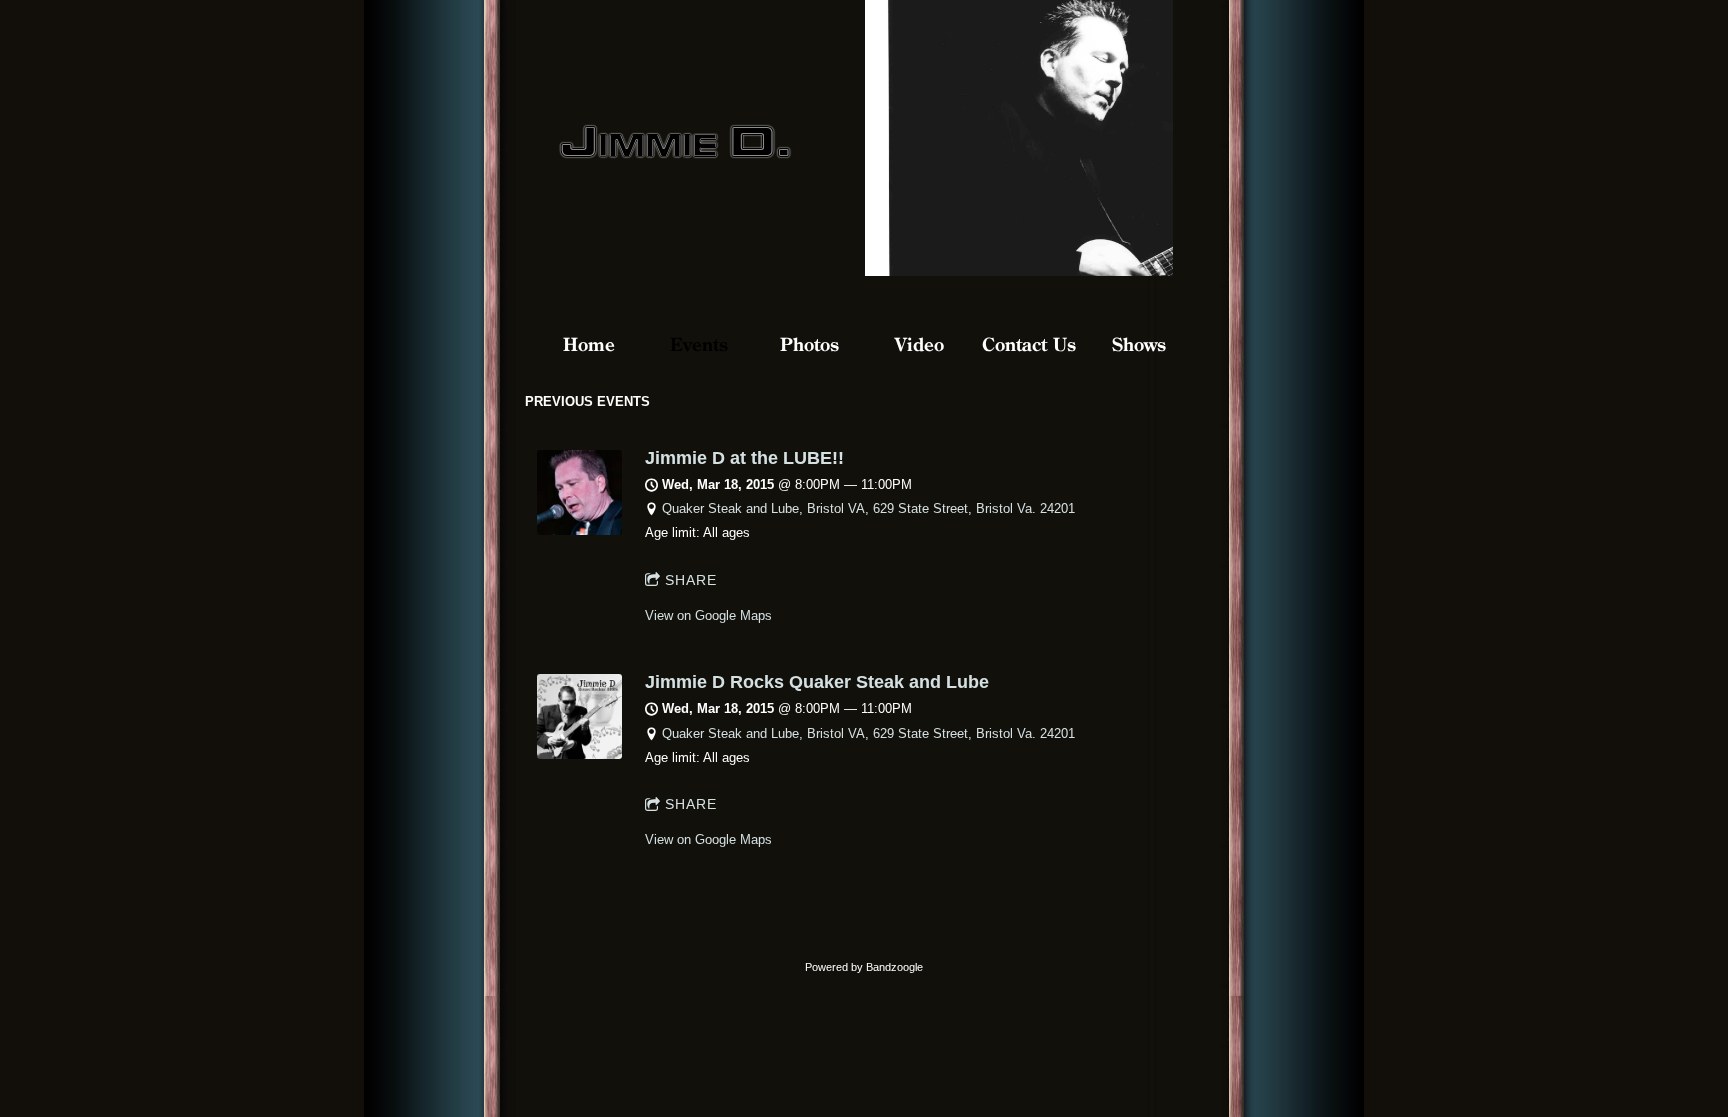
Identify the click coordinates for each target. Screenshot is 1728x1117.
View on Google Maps (708, 615)
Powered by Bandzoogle (864, 967)
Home (589, 344)
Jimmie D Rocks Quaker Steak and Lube (817, 682)
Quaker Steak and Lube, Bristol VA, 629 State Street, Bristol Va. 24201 (868, 508)
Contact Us (1029, 344)
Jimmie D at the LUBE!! (744, 458)
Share (691, 580)
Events (699, 344)
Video (919, 344)
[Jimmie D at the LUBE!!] (579, 530)
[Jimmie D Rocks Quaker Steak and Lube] (579, 754)
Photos (809, 344)
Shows (1139, 344)
